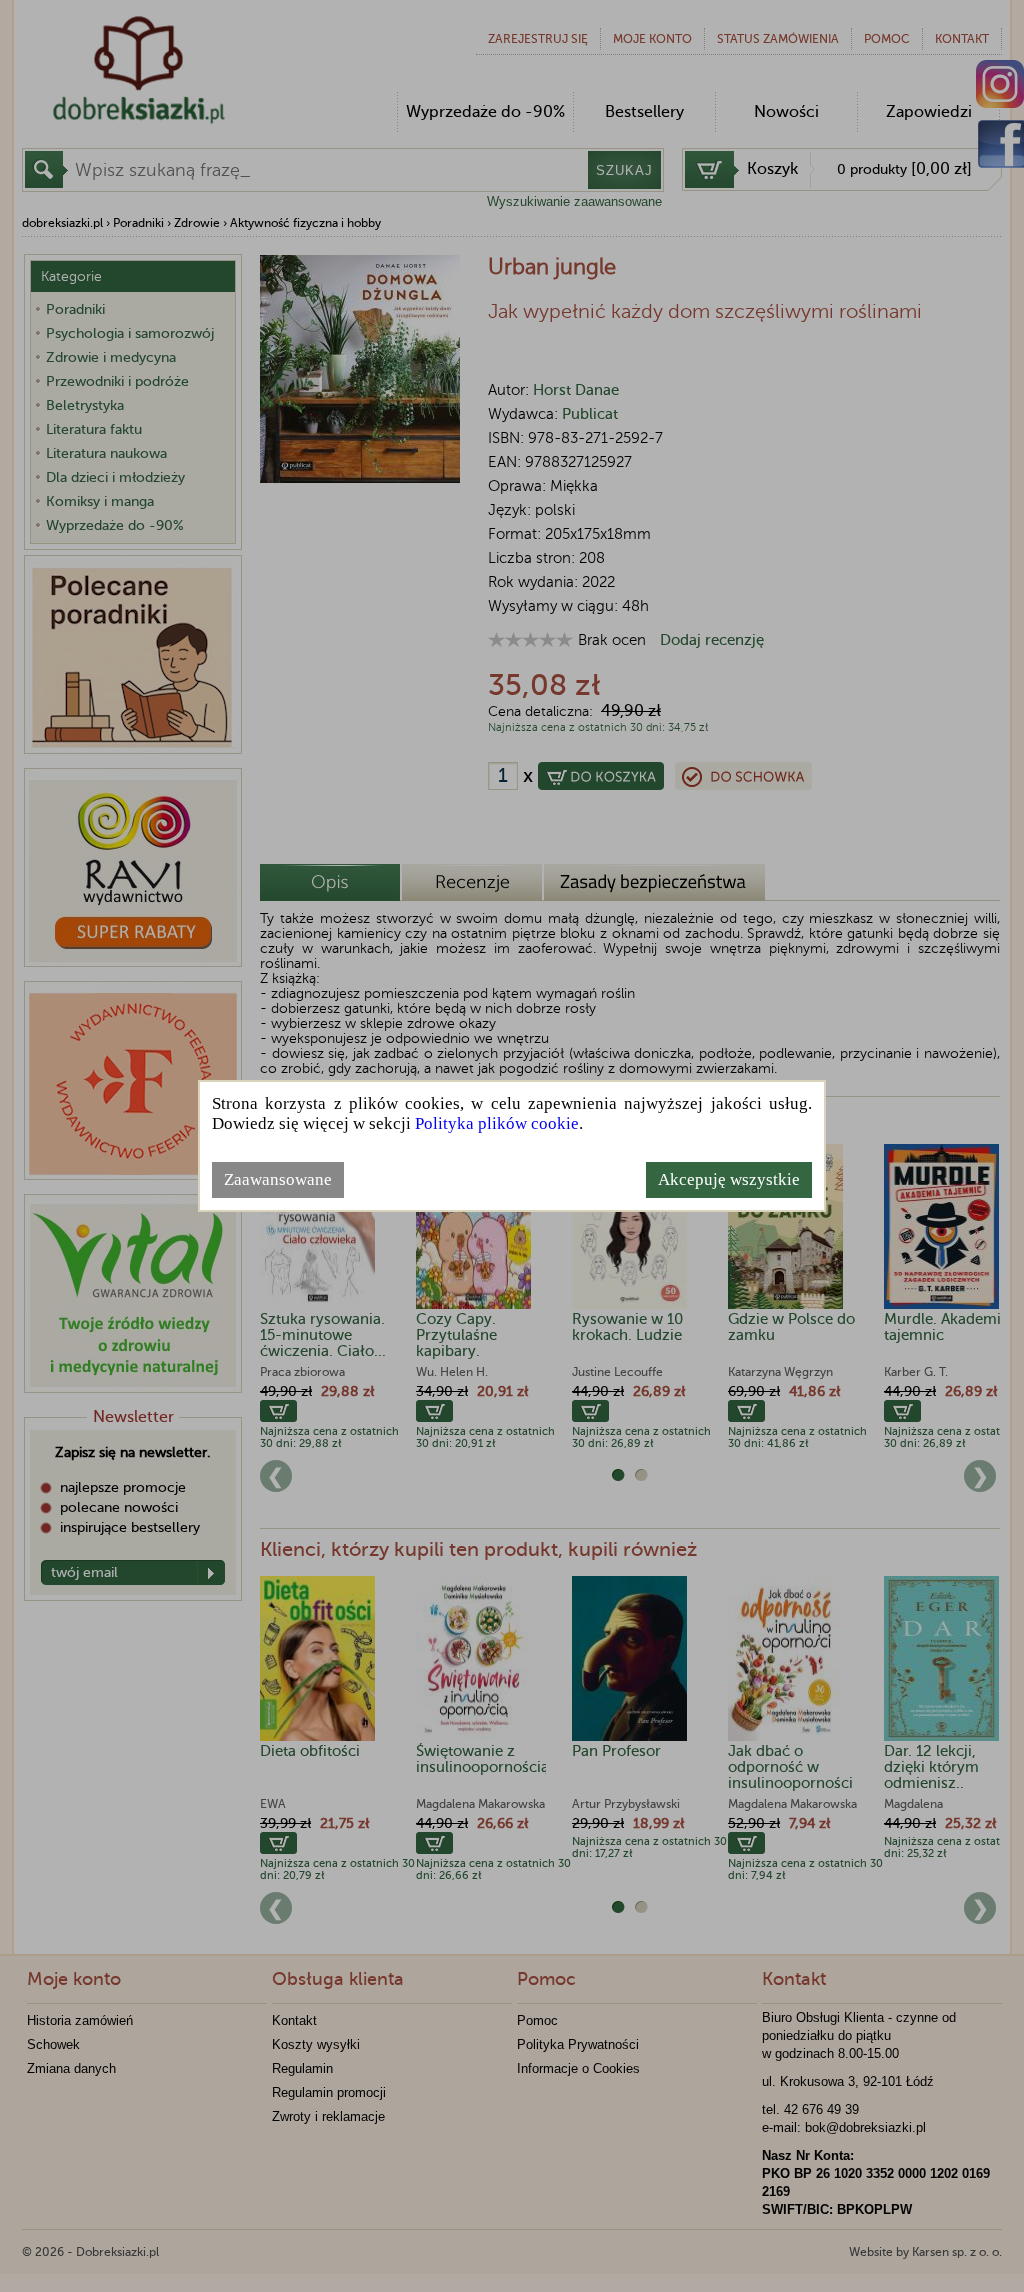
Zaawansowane (278, 1179)
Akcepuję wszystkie (729, 1179)
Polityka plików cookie (497, 1123)
